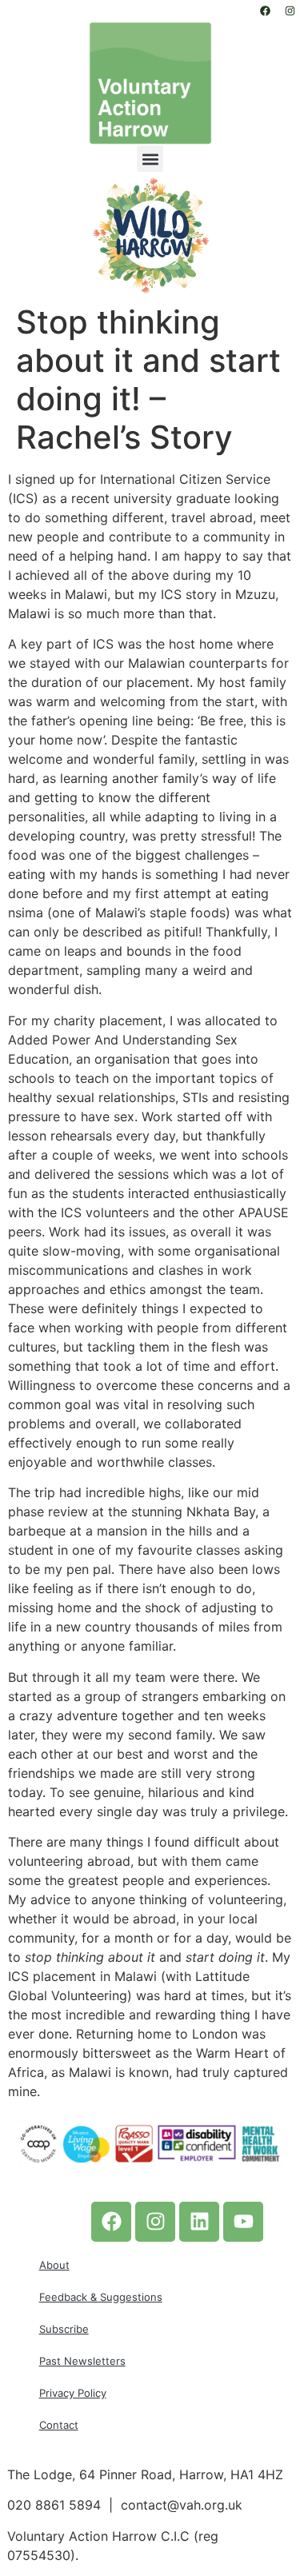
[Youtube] (243, 2222)
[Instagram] (290, 10)
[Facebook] (265, 10)
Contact (59, 2425)
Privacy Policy (73, 2393)
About (54, 2265)
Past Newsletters (82, 2361)
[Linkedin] (199, 2222)
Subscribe (64, 2329)
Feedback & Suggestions (101, 2297)
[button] (150, 159)
